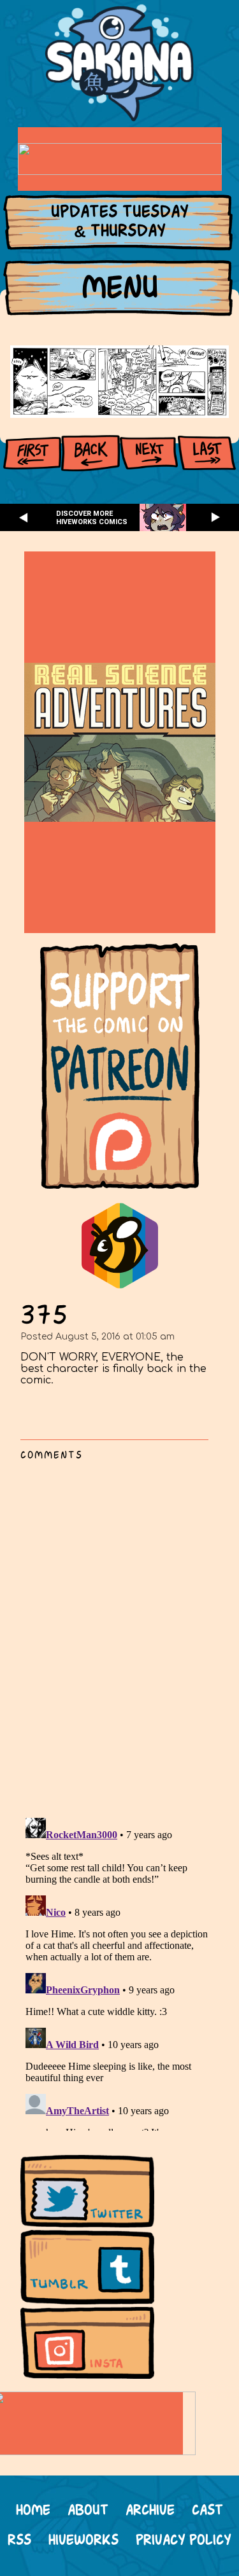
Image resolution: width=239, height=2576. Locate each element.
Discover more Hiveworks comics (92, 518)
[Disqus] (119, 1632)
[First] (32, 453)
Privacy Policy (184, 2541)
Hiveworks (83, 2541)
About (88, 2511)
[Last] (207, 453)
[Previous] (90, 453)
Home (33, 2511)
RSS (19, 2541)
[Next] (149, 453)
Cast (207, 2511)
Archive (150, 2511)
